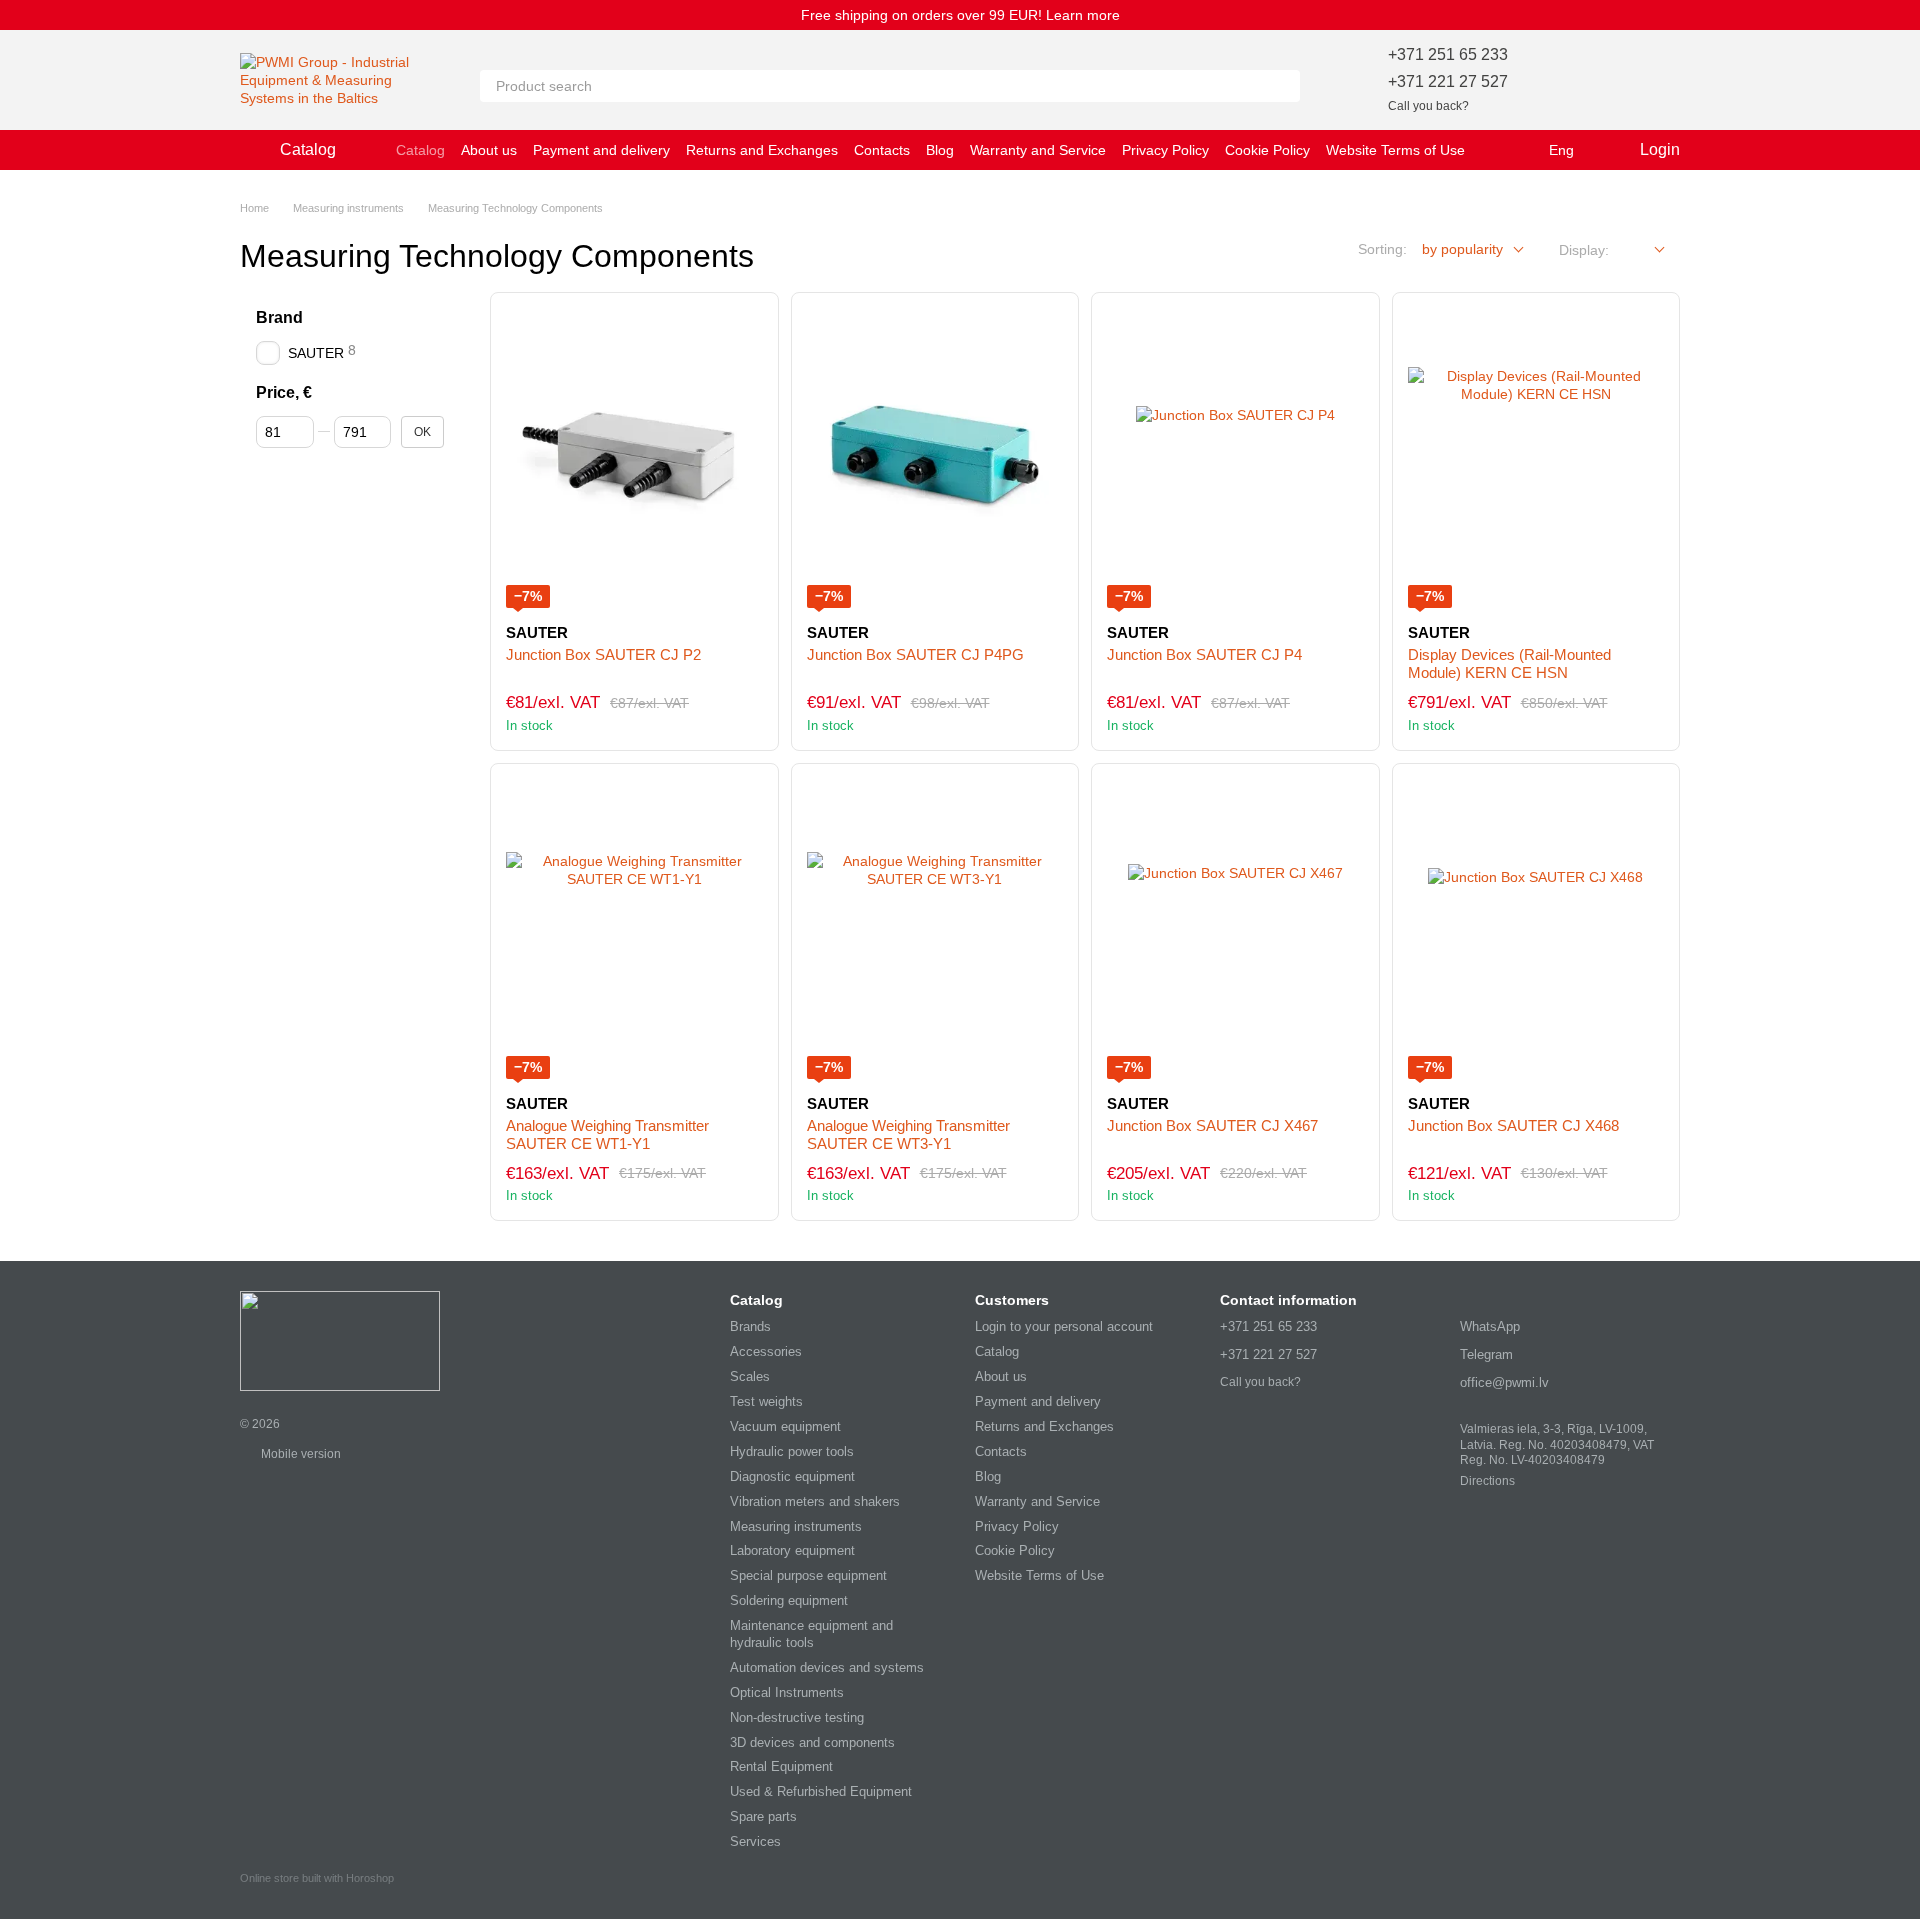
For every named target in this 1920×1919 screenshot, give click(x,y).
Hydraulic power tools (792, 1451)
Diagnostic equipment (792, 1476)
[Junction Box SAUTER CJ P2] (634, 458)
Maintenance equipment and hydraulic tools (811, 1634)
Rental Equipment (781, 1766)
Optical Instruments (787, 1692)
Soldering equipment (789, 1600)
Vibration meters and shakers (815, 1501)
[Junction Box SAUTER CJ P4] (1235, 458)
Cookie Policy (1267, 150)
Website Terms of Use (1395, 150)
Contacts (882, 150)
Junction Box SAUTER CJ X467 (1212, 1125)
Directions (1487, 1481)
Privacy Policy (1165, 150)
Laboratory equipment (792, 1550)
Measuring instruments (796, 1526)
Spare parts (763, 1816)
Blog (940, 150)
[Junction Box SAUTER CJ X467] (1235, 929)
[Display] (1644, 250)
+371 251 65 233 (1448, 54)
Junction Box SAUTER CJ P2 (603, 654)
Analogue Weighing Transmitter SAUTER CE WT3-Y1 (908, 1134)
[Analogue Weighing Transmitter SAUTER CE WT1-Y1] (634, 929)
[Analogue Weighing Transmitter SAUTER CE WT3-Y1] (935, 929)
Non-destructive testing (797, 1717)
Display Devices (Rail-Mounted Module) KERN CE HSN (1509, 663)
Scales (750, 1376)
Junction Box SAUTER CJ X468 (1513, 1125)
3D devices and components (812, 1742)
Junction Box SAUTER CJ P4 (1204, 654)
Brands (750, 1326)
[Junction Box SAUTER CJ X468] (1536, 929)
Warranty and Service (1038, 150)
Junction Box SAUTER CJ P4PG (915, 654)
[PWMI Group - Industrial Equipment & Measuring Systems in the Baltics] (340, 1340)
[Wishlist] (1560, 80)
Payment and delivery (601, 150)
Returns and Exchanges (762, 150)
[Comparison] (1612, 80)
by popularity (1462, 249)
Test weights (766, 1401)
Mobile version (299, 1454)
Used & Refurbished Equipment (821, 1791)
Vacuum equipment (785, 1426)
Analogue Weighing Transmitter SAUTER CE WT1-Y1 (607, 1134)
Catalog (420, 150)
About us (489, 150)
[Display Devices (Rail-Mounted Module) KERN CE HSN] (1536, 458)
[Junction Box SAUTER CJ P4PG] (935, 458)
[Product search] (1284, 86)
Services (755, 1841)
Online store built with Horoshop (317, 1878)
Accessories (766, 1351)
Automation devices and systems (827, 1667)
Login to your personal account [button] (1064, 1326)
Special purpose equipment (808, 1575)
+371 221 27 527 (1448, 81)
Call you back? (1428, 106)
